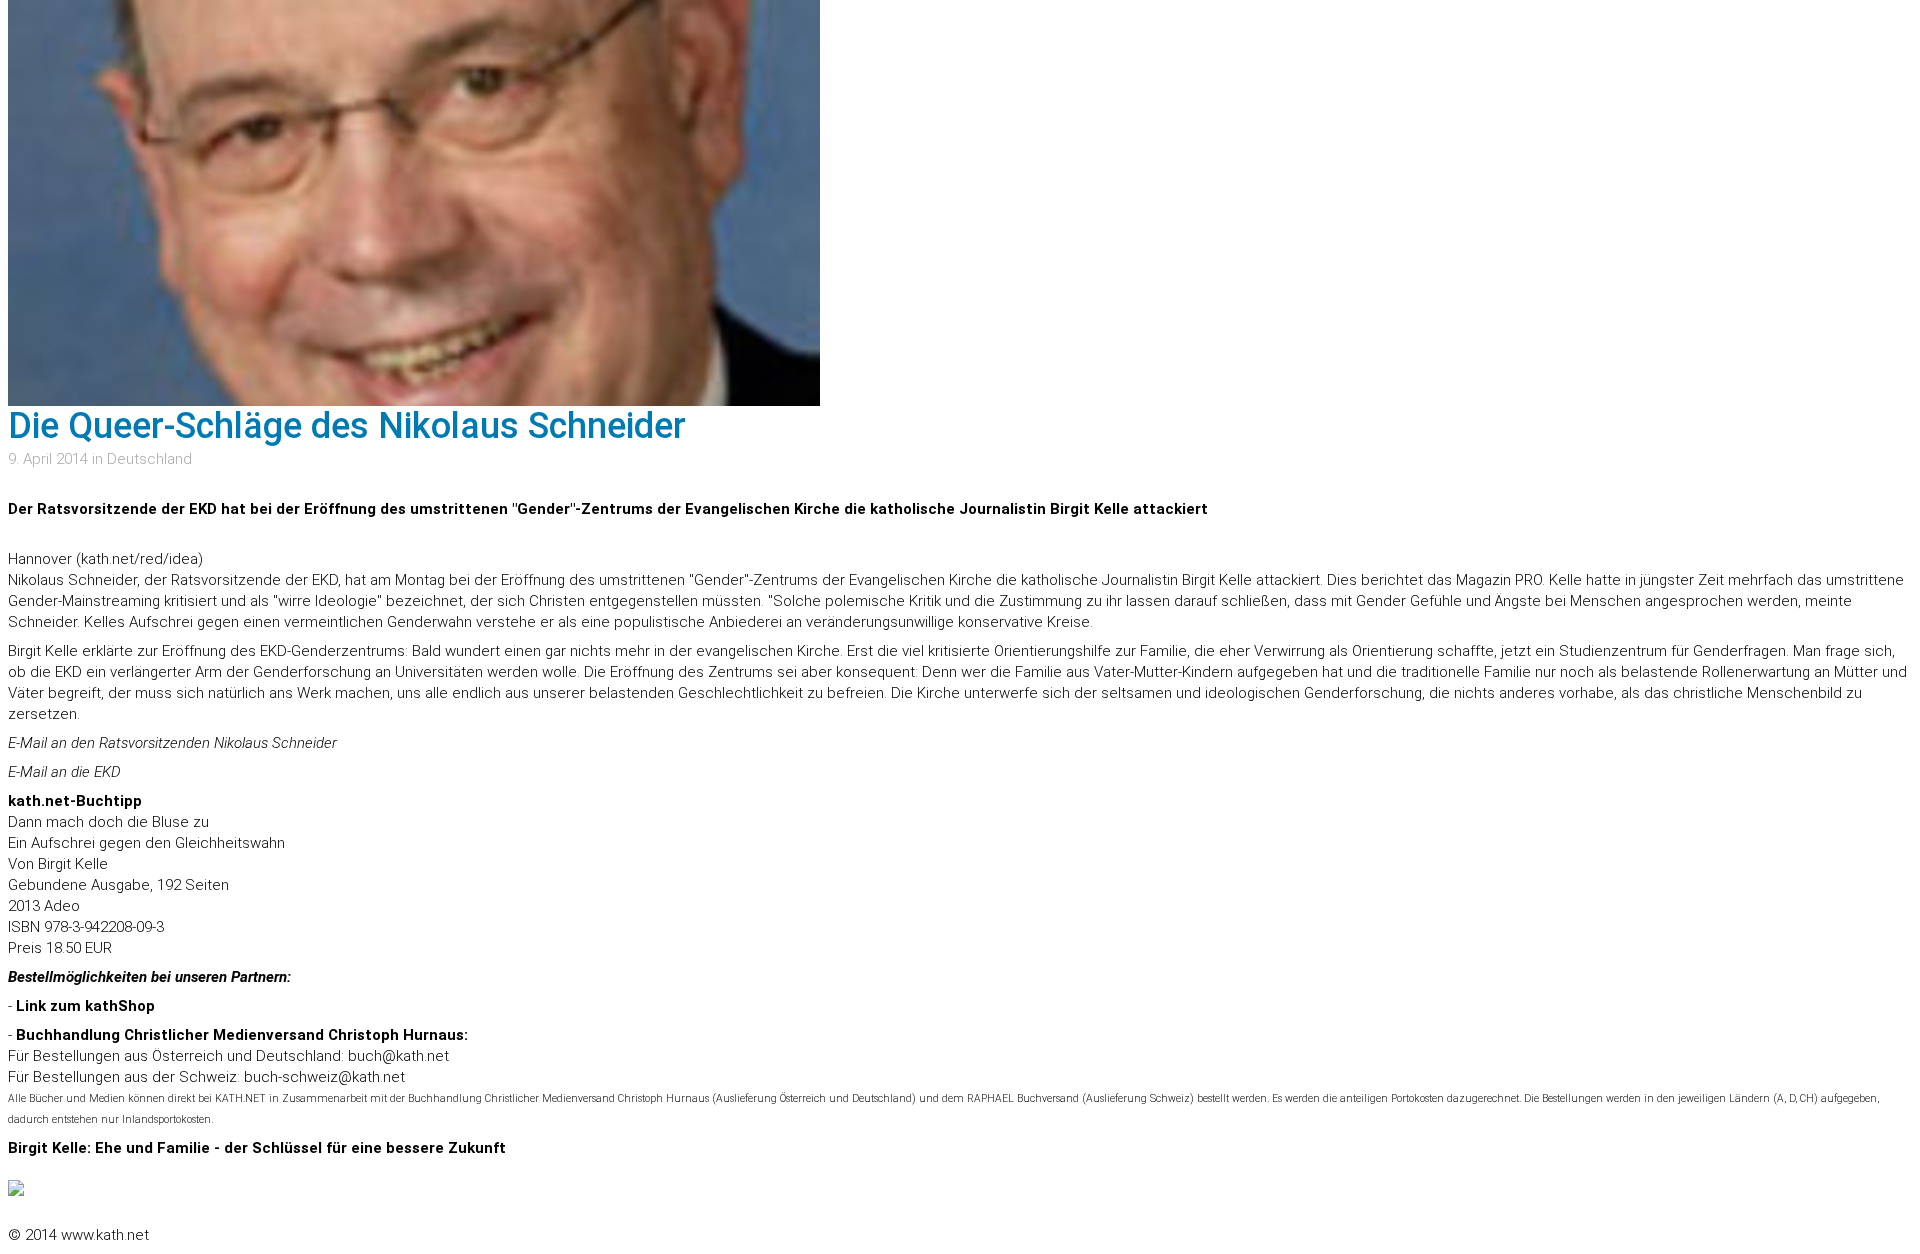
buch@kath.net (398, 1056)
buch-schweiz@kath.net (324, 1077)
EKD (107, 772)
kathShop (120, 1006)
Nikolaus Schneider (275, 743)
